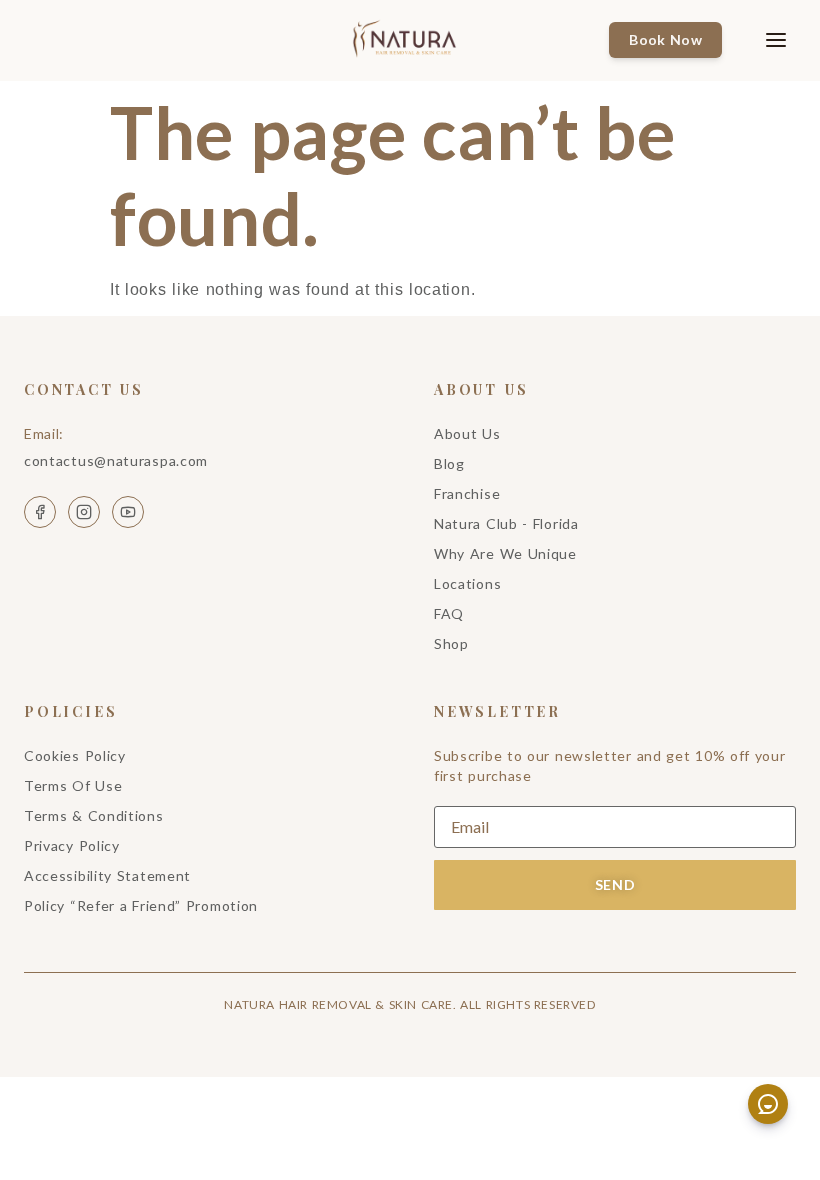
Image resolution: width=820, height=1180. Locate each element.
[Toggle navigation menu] (761, 40)
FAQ (449, 613)
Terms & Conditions (94, 815)
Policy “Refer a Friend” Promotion (141, 905)
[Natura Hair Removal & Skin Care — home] (410, 40)
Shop (451, 643)
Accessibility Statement (107, 875)
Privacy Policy (72, 845)
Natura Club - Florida (506, 523)
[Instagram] (84, 512)
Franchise (467, 493)
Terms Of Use (73, 785)
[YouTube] (128, 512)
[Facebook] (40, 512)
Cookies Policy (75, 755)
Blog (449, 463)
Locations (467, 583)
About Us (467, 433)
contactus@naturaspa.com (116, 460)
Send (615, 884)
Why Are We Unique (505, 553)
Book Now (665, 39)
